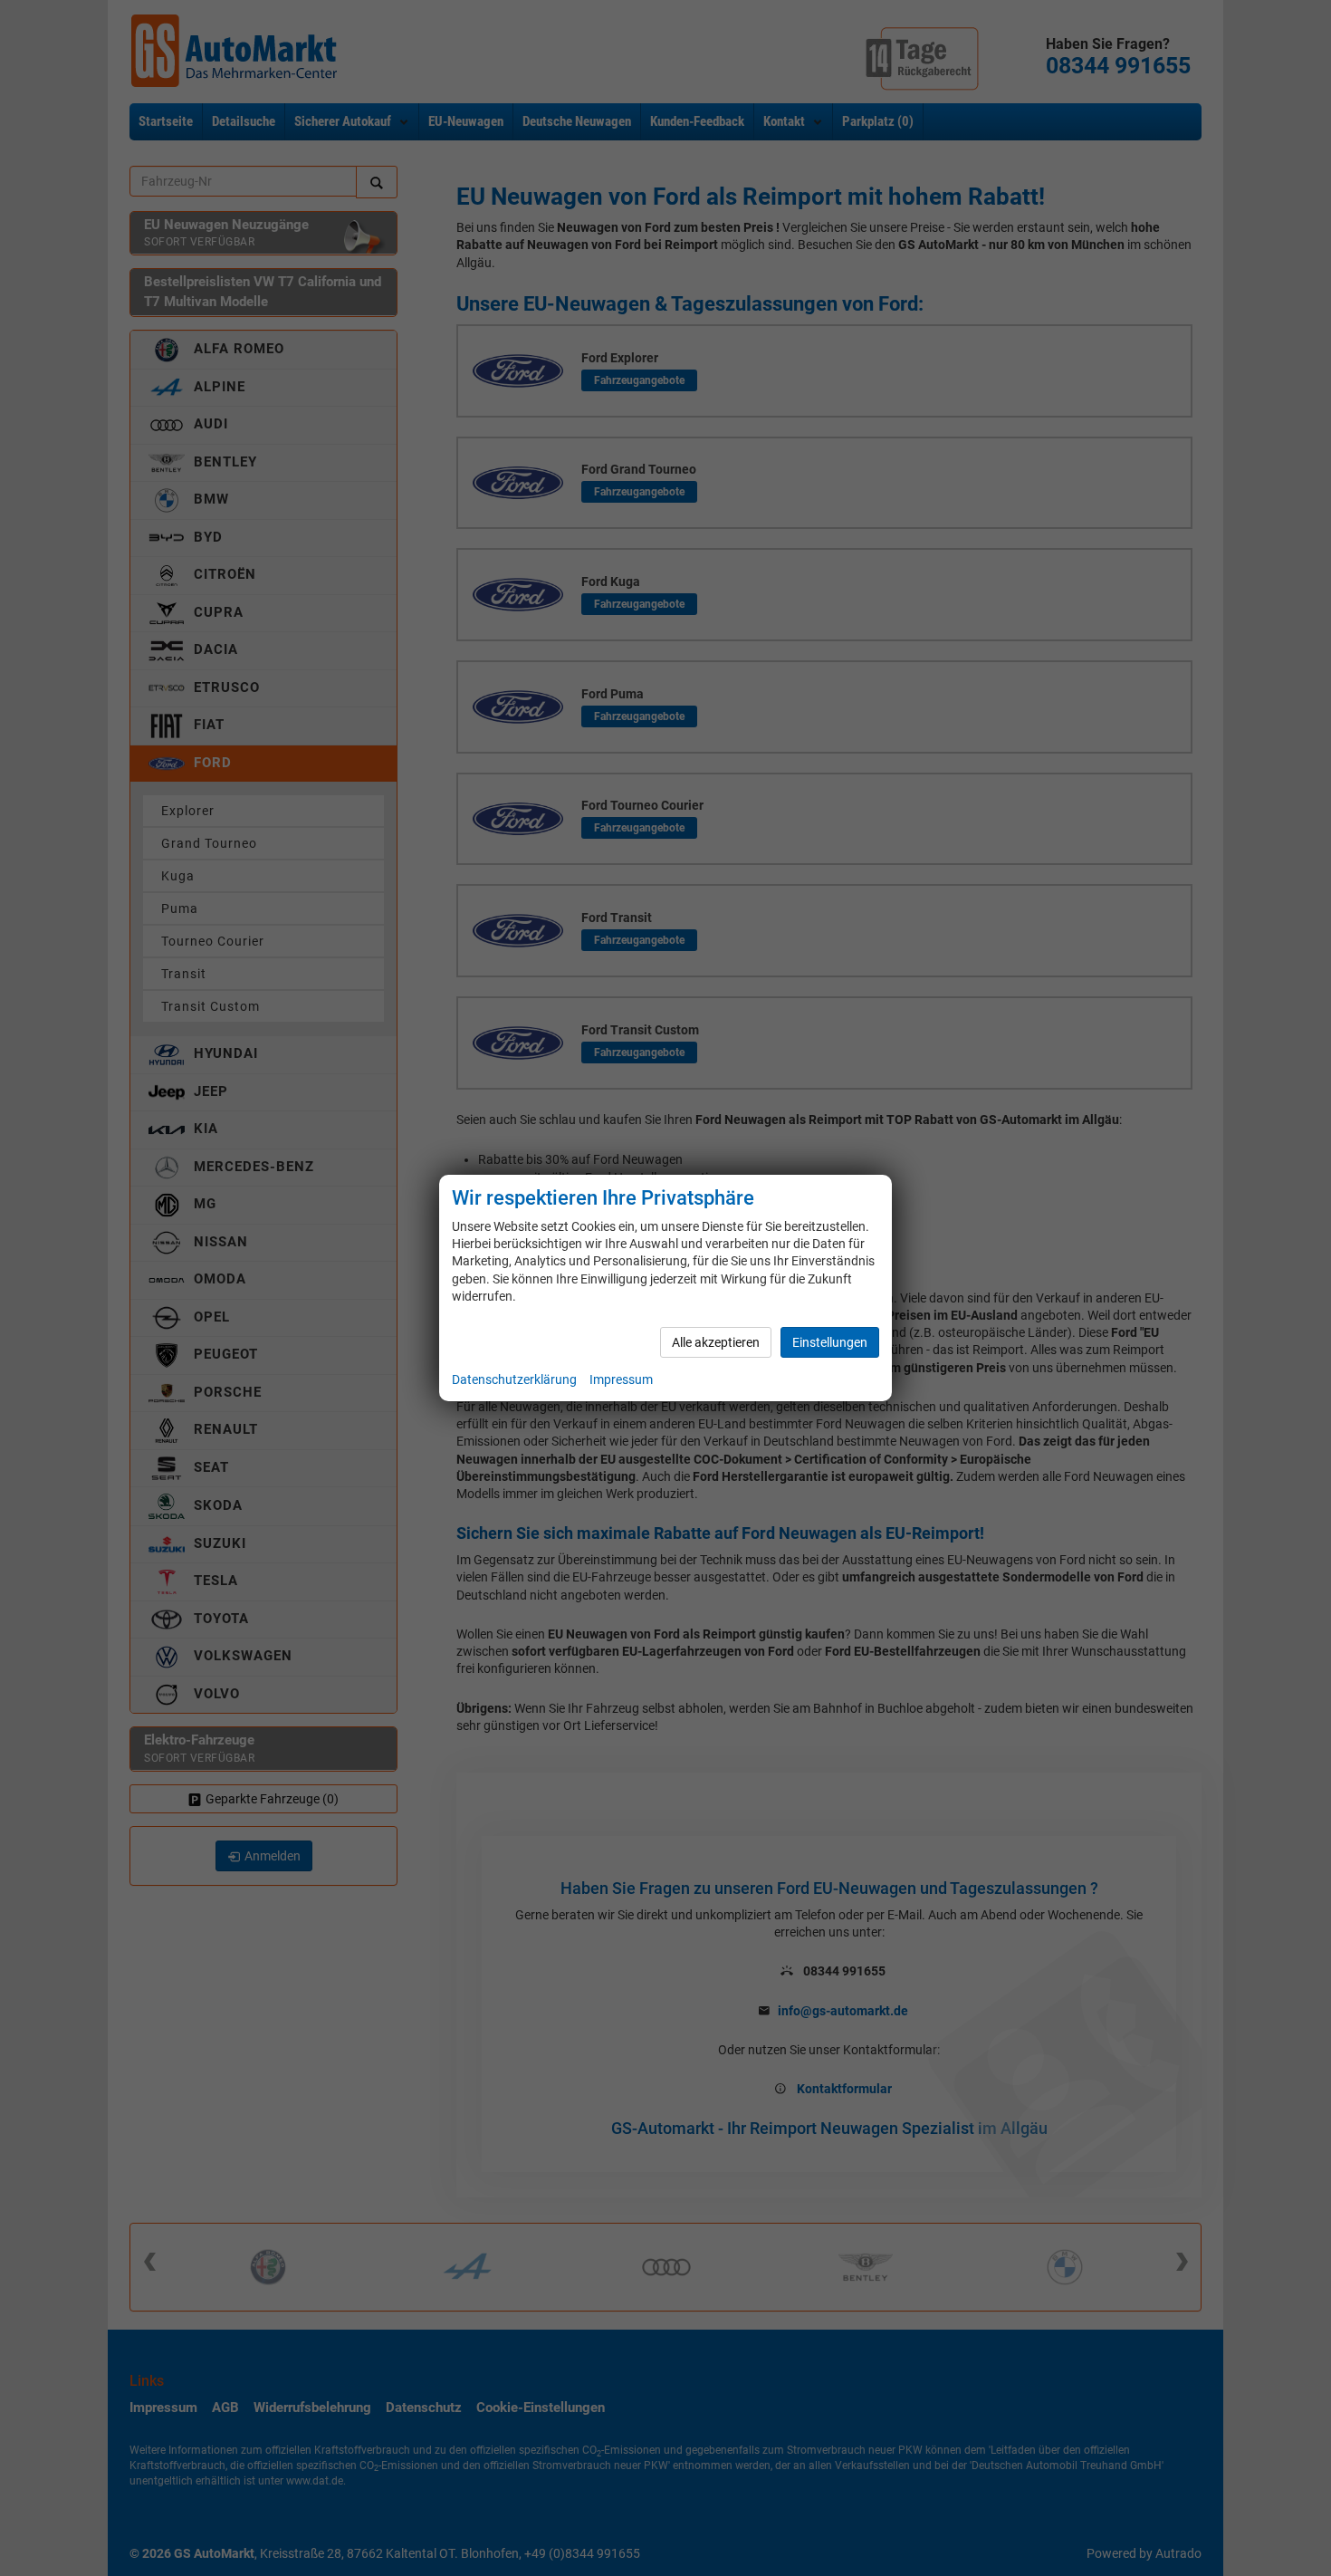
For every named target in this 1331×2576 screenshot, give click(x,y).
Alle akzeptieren (716, 1342)
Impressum (621, 1379)
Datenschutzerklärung (514, 1379)
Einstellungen (830, 1342)
